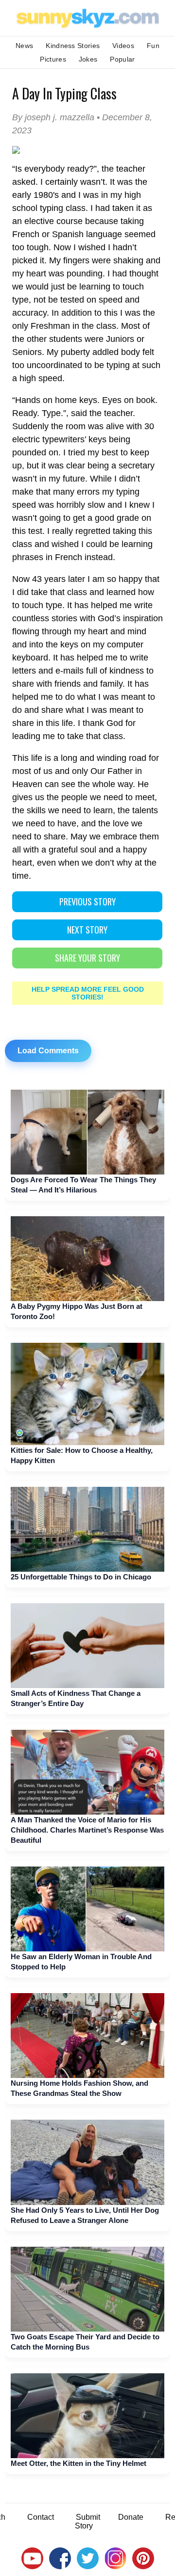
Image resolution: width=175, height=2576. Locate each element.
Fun (153, 46)
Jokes (88, 59)
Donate (131, 2517)
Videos (123, 46)
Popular (122, 59)
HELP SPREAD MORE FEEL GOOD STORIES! (88, 993)
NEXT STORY (87, 930)
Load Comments (48, 1051)
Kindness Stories (73, 46)
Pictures (53, 59)
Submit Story (87, 2521)
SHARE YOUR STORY (87, 958)
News (24, 46)
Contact (41, 2517)
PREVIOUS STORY (87, 902)
